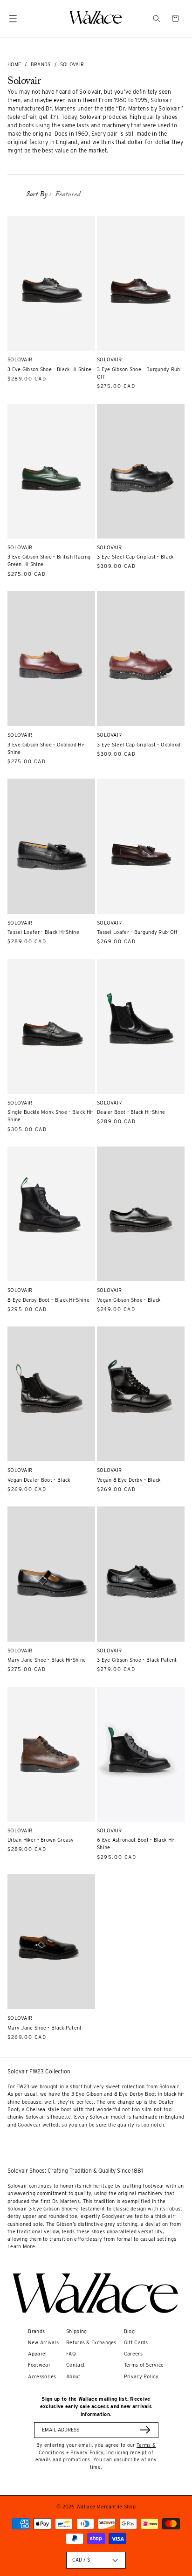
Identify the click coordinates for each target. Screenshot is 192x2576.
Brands (41, 64)
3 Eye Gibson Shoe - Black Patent (137, 1660)
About (73, 2377)
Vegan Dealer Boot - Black (39, 1480)
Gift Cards (136, 2343)
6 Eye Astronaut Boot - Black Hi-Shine (136, 1844)
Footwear (39, 2365)
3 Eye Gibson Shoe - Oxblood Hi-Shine (46, 749)
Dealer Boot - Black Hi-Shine (131, 1112)
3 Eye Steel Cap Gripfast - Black (135, 557)
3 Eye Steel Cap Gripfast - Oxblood (139, 745)
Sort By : (39, 195)
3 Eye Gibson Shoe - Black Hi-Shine (49, 369)
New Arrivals (43, 2343)
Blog (129, 2331)
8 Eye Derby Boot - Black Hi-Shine (48, 1300)
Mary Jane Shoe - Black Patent (45, 2028)
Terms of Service (144, 2365)
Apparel (37, 2354)
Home (14, 64)
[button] (157, 19)
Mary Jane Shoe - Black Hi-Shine (47, 1660)
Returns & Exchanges (91, 2343)
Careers (133, 2354)
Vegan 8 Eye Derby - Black (129, 1480)
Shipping (76, 2331)
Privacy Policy (141, 2377)
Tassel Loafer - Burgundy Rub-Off (137, 932)
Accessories (42, 2377)
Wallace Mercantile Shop (106, 2507)
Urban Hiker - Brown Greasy (41, 1840)
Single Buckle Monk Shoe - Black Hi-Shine (51, 1116)
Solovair (72, 64)
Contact (75, 2365)
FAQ (71, 2354)
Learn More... (24, 2247)
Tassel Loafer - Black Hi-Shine (43, 932)
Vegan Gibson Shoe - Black (129, 1300)
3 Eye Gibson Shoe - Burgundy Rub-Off (140, 373)
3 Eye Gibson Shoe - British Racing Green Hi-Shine (49, 561)
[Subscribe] (145, 2430)
